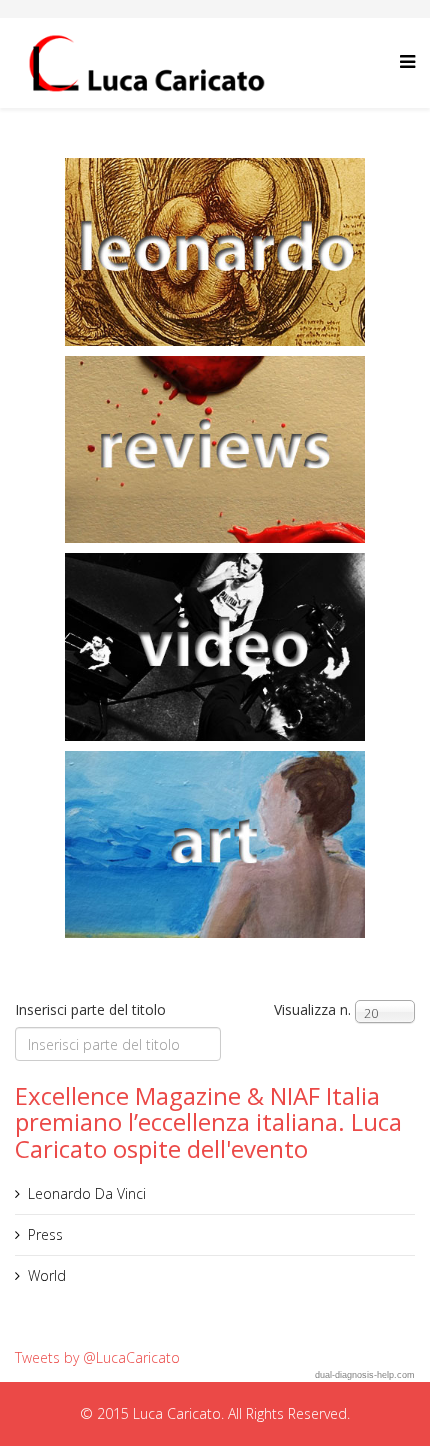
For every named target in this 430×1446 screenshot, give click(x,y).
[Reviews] (215, 450)
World (47, 1275)
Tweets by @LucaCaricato (97, 1357)
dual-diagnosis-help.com (365, 1375)
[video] (215, 647)
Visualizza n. (312, 1009)
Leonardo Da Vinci (87, 1193)
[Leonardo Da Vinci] (215, 252)
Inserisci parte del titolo (92, 1009)
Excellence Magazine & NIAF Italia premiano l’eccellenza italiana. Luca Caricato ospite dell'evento (208, 1122)
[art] (215, 845)
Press (45, 1234)
